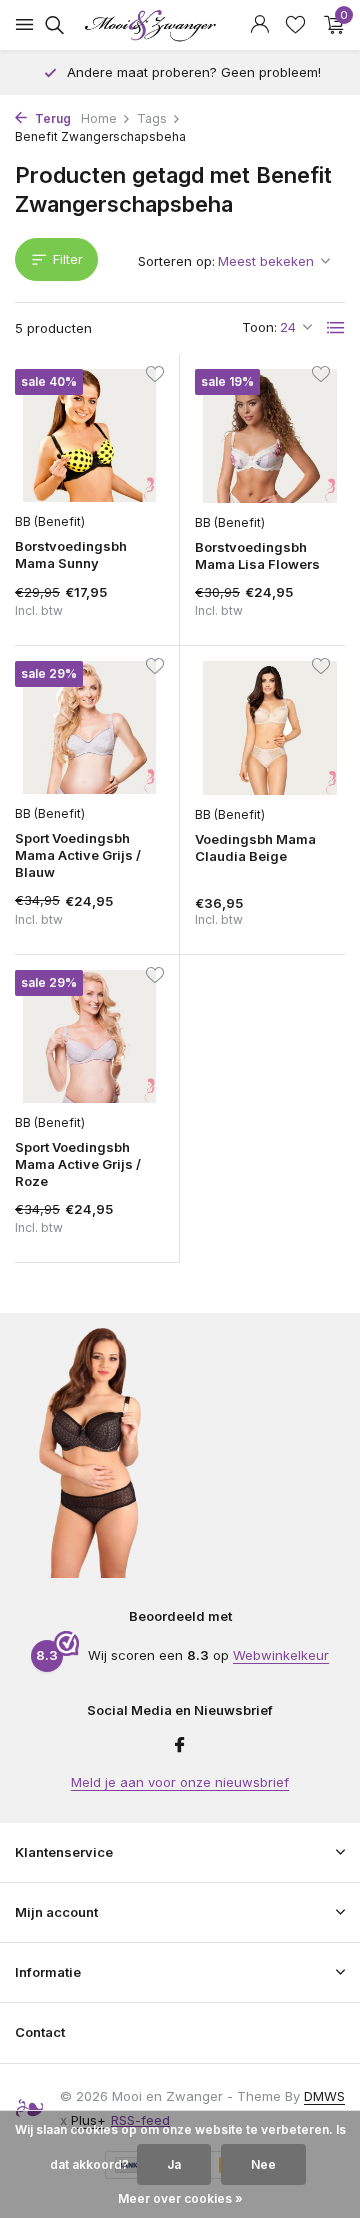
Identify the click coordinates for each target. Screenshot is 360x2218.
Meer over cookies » (180, 2198)
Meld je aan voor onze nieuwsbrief (180, 1782)
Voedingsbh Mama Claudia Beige (255, 847)
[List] (336, 328)
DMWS (324, 2096)
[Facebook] (180, 1746)
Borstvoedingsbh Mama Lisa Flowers (257, 555)
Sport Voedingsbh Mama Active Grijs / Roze (78, 1164)
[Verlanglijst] (295, 25)
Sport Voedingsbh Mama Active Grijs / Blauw (78, 855)
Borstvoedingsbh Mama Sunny (71, 554)
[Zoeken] (51, 25)
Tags (152, 118)
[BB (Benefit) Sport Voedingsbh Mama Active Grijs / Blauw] (89, 727)
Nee (263, 2164)
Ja (174, 2164)
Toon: (259, 327)
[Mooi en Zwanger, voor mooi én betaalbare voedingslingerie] (180, 25)
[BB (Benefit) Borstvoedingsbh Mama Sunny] (89, 435)
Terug (51, 118)
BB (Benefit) (50, 521)
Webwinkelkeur (281, 1655)
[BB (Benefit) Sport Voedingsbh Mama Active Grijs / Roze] (89, 1036)
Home (99, 118)
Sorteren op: (176, 261)
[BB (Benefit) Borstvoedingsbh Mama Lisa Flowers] (270, 436)
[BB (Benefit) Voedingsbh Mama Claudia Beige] (270, 728)
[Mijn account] (259, 25)
